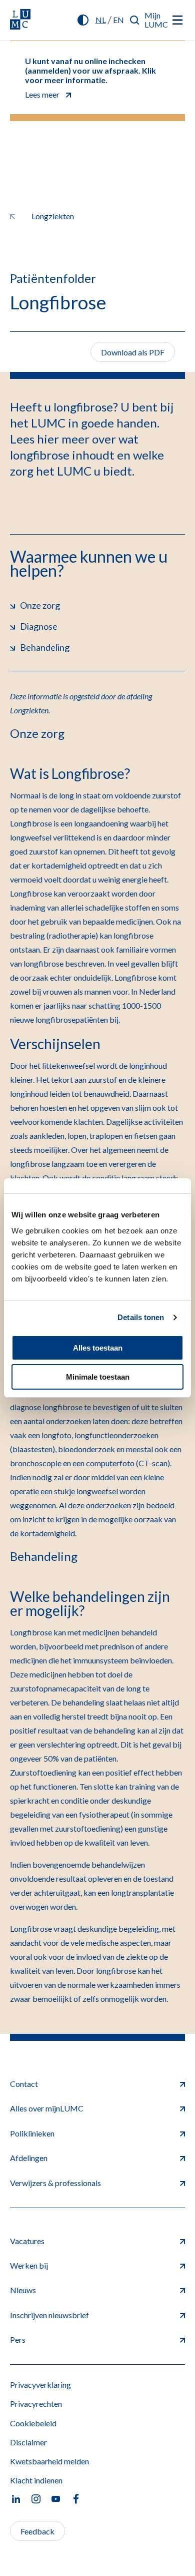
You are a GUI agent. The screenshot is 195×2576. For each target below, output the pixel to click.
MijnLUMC (156, 20)
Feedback (37, 2531)
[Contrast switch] (83, 20)
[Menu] (177, 20)
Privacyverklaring (40, 2385)
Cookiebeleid (33, 2423)
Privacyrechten (36, 2404)
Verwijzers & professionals (55, 2183)
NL (101, 20)
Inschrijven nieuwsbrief (49, 2315)
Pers (18, 2339)
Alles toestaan (98, 1348)
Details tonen (141, 1317)
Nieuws (23, 2290)
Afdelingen (29, 2158)
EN (118, 20)
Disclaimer (28, 2442)
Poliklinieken (32, 2133)
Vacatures (27, 2241)
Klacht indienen (36, 2480)
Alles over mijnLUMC (47, 2108)
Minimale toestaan (98, 1377)
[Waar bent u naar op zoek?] (135, 20)
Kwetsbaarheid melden (49, 2461)
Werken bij (29, 2265)
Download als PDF (133, 352)
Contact (24, 2084)
